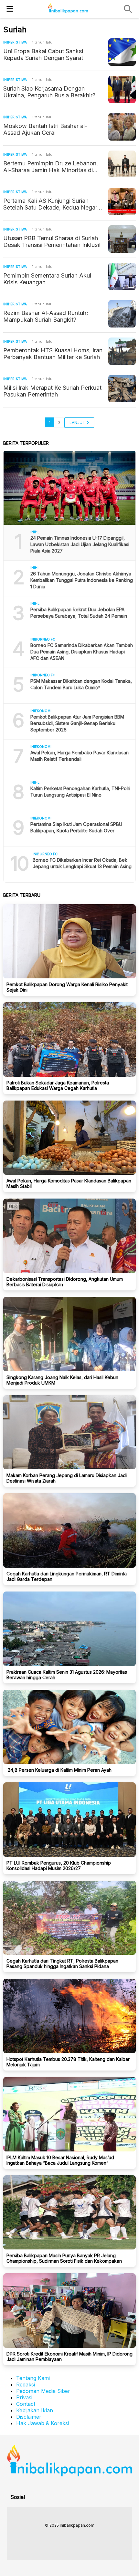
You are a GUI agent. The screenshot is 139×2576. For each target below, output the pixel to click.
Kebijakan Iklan (35, 2410)
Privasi (24, 2397)
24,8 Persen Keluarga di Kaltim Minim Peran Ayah (59, 1770)
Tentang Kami (33, 2378)
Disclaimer (29, 2417)
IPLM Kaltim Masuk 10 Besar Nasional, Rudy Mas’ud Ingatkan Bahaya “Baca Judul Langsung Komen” (60, 2160)
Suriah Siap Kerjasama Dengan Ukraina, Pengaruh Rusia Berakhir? (49, 92)
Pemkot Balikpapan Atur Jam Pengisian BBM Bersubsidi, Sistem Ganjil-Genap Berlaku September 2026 (77, 723)
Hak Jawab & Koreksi (43, 2423)
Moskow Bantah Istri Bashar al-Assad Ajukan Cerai (45, 129)
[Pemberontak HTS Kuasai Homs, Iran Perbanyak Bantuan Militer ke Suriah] (122, 351)
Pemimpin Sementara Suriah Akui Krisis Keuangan (47, 279)
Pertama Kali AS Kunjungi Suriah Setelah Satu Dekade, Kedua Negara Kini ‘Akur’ (52, 204)
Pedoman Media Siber (43, 2391)
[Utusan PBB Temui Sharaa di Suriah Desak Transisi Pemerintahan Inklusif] (122, 239)
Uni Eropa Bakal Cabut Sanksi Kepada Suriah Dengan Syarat (43, 54)
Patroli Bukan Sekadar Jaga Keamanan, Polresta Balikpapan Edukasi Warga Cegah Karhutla (58, 1085)
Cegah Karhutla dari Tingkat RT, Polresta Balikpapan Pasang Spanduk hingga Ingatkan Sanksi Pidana (62, 1964)
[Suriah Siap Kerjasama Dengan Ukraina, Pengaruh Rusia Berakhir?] (122, 89)
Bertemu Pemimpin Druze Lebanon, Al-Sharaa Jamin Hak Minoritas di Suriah (51, 167)
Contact (26, 2404)
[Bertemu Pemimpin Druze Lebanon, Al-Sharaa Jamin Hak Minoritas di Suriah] (122, 164)
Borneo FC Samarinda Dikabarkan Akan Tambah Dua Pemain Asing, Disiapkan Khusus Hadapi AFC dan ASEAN (82, 652)
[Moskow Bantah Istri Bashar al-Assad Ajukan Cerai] (122, 127)
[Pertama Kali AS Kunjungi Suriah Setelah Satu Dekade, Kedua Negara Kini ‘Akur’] (122, 202)
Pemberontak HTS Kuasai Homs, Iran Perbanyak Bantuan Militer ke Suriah (53, 354)
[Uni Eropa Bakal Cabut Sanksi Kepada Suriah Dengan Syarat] (122, 52)
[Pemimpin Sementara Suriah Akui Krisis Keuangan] (122, 276)
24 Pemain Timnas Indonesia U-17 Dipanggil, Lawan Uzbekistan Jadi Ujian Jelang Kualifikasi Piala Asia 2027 (80, 544)
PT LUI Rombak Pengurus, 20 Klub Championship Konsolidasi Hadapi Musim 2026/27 (59, 1866)
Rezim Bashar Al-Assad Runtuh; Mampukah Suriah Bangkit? (46, 316)
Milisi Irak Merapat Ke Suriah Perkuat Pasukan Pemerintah (52, 391)
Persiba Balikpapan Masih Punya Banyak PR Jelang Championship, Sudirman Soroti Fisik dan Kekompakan (64, 2258)
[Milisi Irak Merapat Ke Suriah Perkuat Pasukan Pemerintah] (122, 389)
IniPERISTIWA (15, 42)
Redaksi (26, 2385)
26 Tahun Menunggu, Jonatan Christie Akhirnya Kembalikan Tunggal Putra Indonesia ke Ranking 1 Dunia (82, 580)
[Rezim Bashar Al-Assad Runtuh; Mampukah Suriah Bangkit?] (122, 314)
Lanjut (78, 422)
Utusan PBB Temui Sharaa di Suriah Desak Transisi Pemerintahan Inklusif (52, 241)
